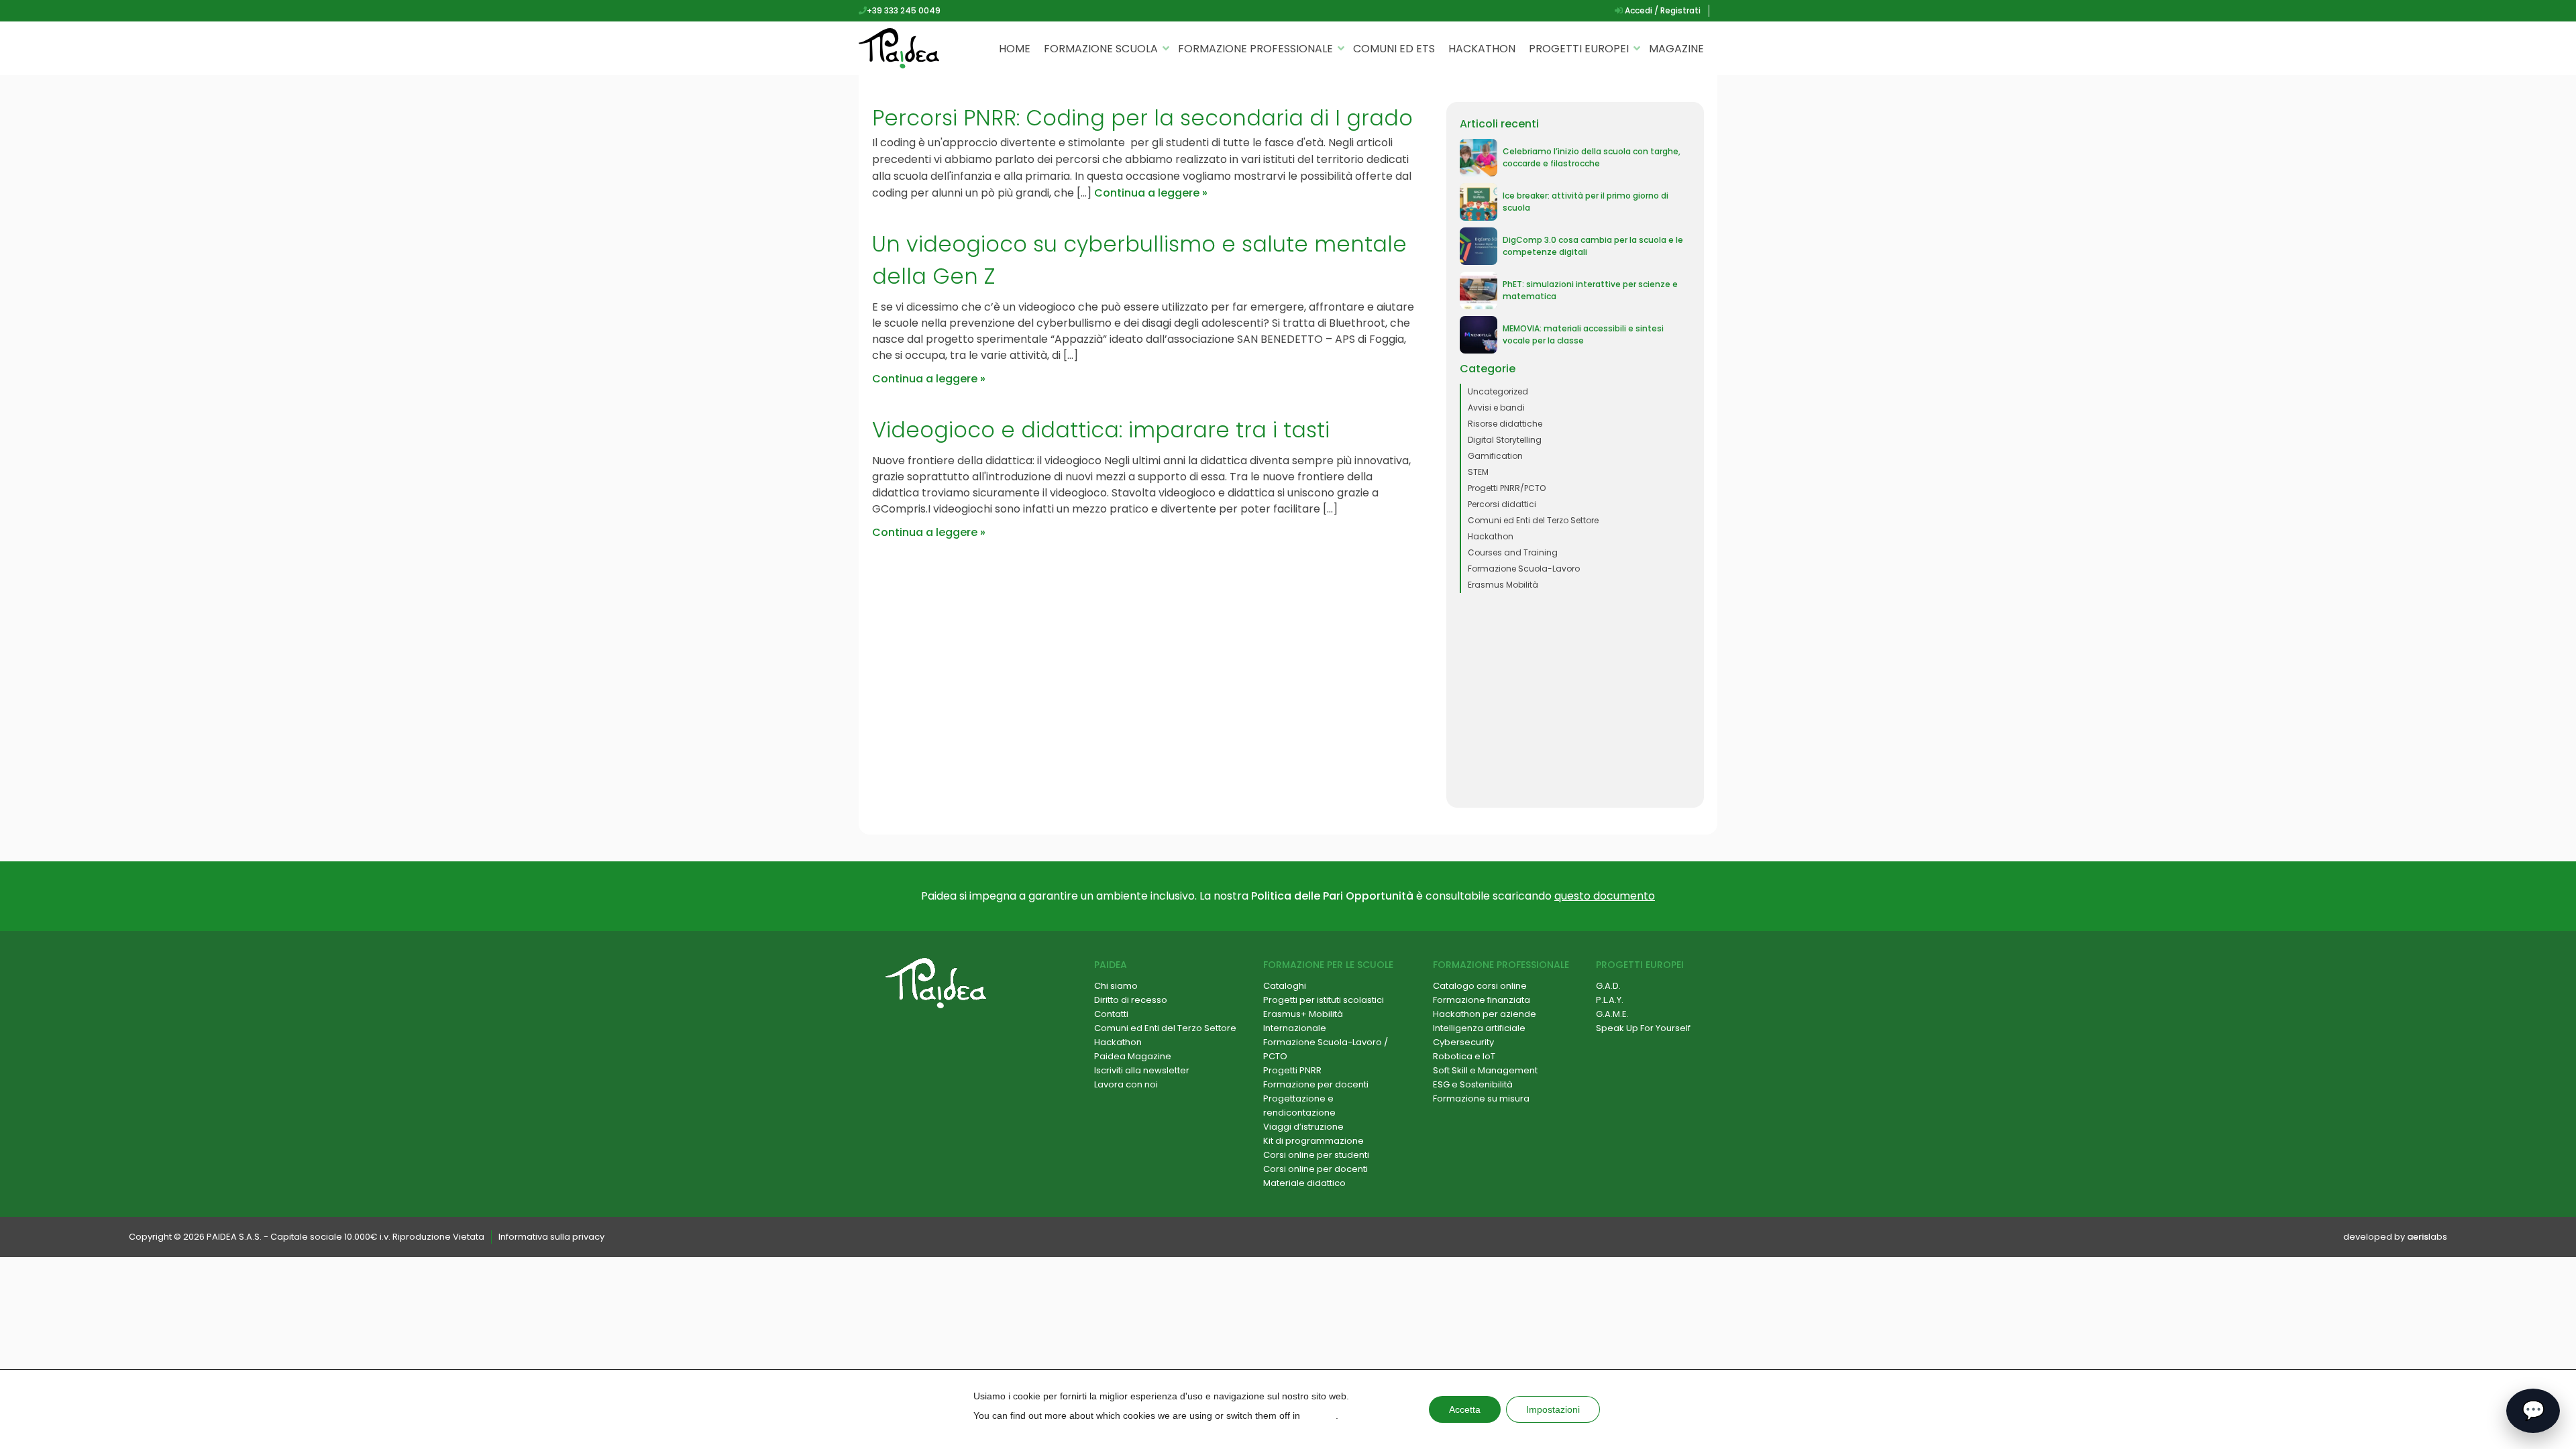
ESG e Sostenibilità (1473, 1084)
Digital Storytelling (1505, 440)
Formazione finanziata (1482, 1000)
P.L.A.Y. (1610, 1000)
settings (1319, 1415)
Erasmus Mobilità (1503, 585)
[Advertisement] (1575, 700)
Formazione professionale (1255, 49)
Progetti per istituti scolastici (1324, 1000)
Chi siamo (1116, 986)
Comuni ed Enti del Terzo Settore (1533, 520)
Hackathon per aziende (1485, 1014)
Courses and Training (1513, 552)
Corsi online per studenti (1316, 1155)
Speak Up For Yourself (1643, 1028)
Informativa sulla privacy (551, 1237)
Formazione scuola (1101, 49)
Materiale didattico (1304, 1183)
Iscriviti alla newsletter (1142, 1070)
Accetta (1465, 1409)
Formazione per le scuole (1328, 965)
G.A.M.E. (1612, 1014)
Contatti (1111, 1014)
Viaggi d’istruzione (1303, 1127)
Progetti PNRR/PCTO (1507, 488)
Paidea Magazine (1133, 1056)
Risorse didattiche (1505, 424)
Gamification (1495, 456)
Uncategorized (1498, 391)
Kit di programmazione (1313, 1141)
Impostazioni (1553, 1409)
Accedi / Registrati (1662, 10)
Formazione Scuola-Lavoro (1524, 569)
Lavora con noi (1126, 1084)
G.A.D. (1608, 986)
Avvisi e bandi (1496, 408)
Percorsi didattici (1502, 504)
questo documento (1605, 896)
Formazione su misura (1481, 1098)
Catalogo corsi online (1480, 986)
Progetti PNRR (1292, 1070)
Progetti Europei (1579, 49)
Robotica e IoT (1464, 1056)
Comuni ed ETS (1394, 49)
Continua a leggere (1147, 193)
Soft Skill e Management (1485, 1070)
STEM (1478, 472)
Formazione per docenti (1316, 1084)
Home (1015, 49)
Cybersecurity (1463, 1042)
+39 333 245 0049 (904, 10)
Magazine (1676, 49)
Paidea (1111, 965)
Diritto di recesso (1131, 1000)
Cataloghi (1285, 986)
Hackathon (1482, 49)
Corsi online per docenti (1316, 1169)
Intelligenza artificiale (1479, 1028)
